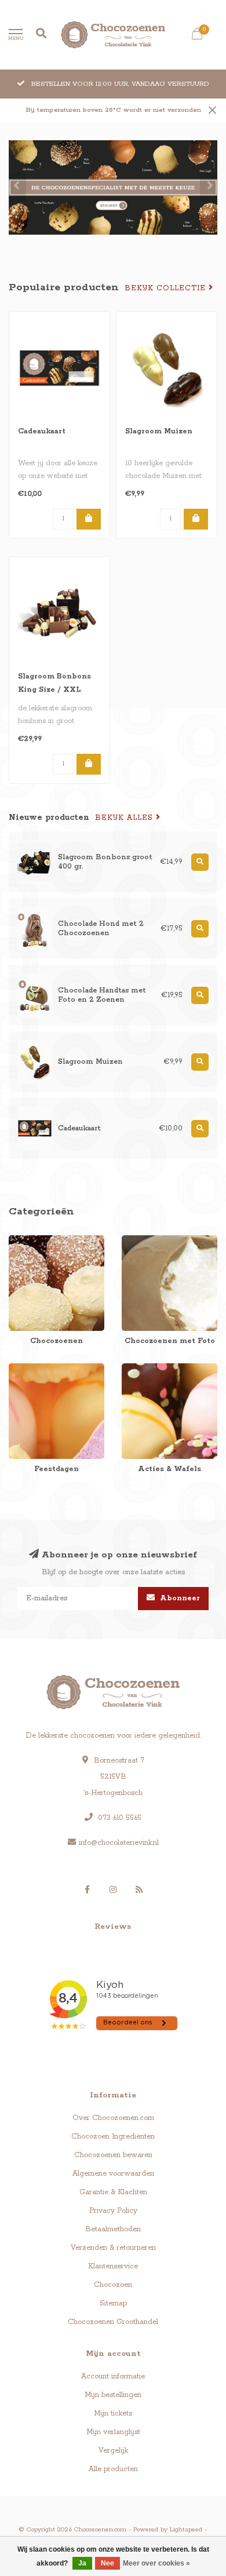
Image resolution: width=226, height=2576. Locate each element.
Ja (82, 2563)
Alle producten (113, 2469)
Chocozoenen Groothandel (113, 2322)
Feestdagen (28, 1369)
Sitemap (113, 2303)
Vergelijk (113, 2451)
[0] (197, 37)
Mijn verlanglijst (113, 2432)
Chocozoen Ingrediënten (113, 2137)
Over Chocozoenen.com (113, 2118)
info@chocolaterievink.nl (119, 1843)
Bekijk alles (125, 818)
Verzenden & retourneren (113, 2248)
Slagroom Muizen (159, 431)
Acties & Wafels (148, 1369)
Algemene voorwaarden (113, 2174)
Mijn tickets (113, 2413)
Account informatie (113, 2376)
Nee (107, 2563)
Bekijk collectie (167, 288)
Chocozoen (113, 2285)
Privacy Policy (113, 2211)
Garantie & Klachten (113, 2192)
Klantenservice (113, 2266)
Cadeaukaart (42, 431)
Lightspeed (186, 2530)
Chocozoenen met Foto (161, 1241)
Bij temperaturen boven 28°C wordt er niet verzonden (113, 110)
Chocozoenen (32, 1241)
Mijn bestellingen (113, 2395)
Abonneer (179, 1598)
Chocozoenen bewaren (113, 2155)
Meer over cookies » (156, 2563)
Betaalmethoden (113, 2229)
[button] (17, 187)
